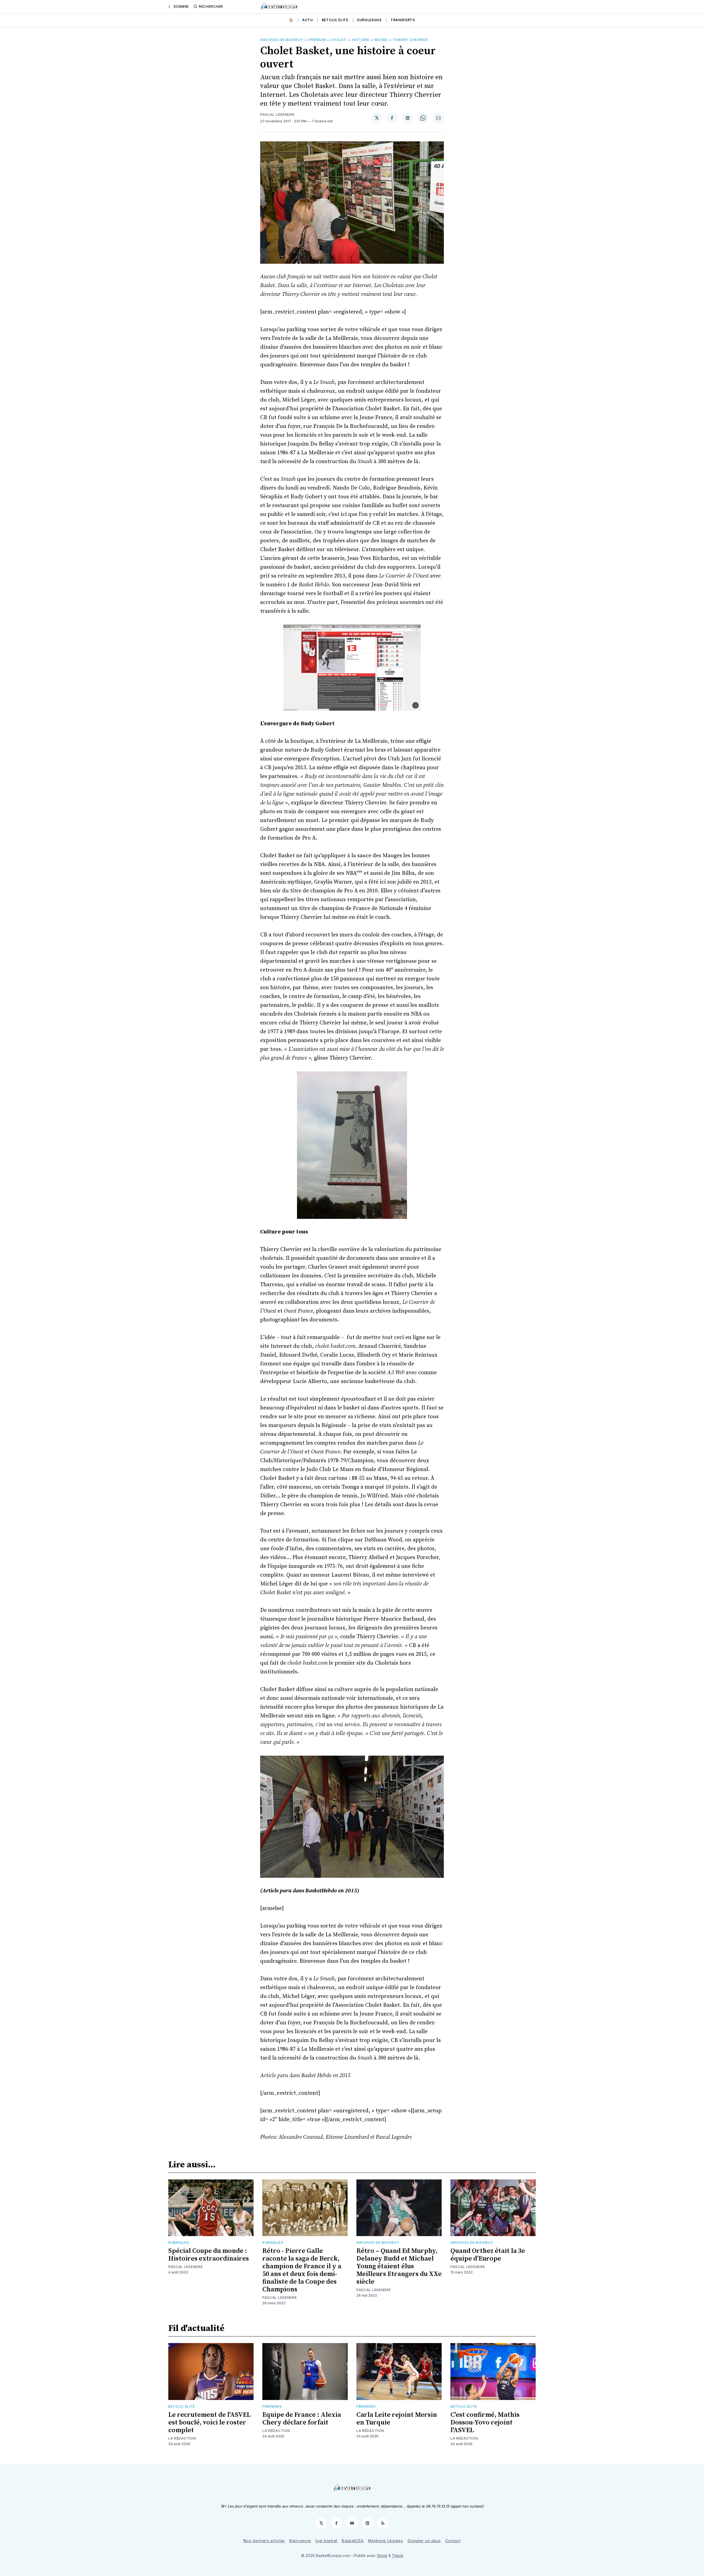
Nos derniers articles (264, 2541)
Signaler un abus (424, 2541)
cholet (339, 40)
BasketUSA (353, 2541)
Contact (453, 2541)
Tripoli (398, 2556)
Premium (317, 40)
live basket (326, 2541)
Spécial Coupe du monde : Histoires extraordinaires (209, 2255)
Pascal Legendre (277, 115)
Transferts (403, 20)
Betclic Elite (335, 20)
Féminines (272, 2406)
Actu (308, 20)
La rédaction (182, 2438)
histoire (361, 40)
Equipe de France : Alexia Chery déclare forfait (302, 2419)
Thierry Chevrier (410, 40)
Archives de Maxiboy (282, 40)
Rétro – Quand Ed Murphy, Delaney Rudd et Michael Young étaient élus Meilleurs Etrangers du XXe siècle (399, 2266)
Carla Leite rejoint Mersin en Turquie (397, 2419)
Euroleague (369, 20)
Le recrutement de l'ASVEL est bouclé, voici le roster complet (209, 2423)
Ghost (382, 2556)
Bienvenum (300, 2541)
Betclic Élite (182, 2406)
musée (381, 40)
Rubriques (179, 2243)
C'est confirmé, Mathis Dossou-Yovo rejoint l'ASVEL (485, 2423)
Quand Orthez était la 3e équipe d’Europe (488, 2255)
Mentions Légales (385, 2541)
